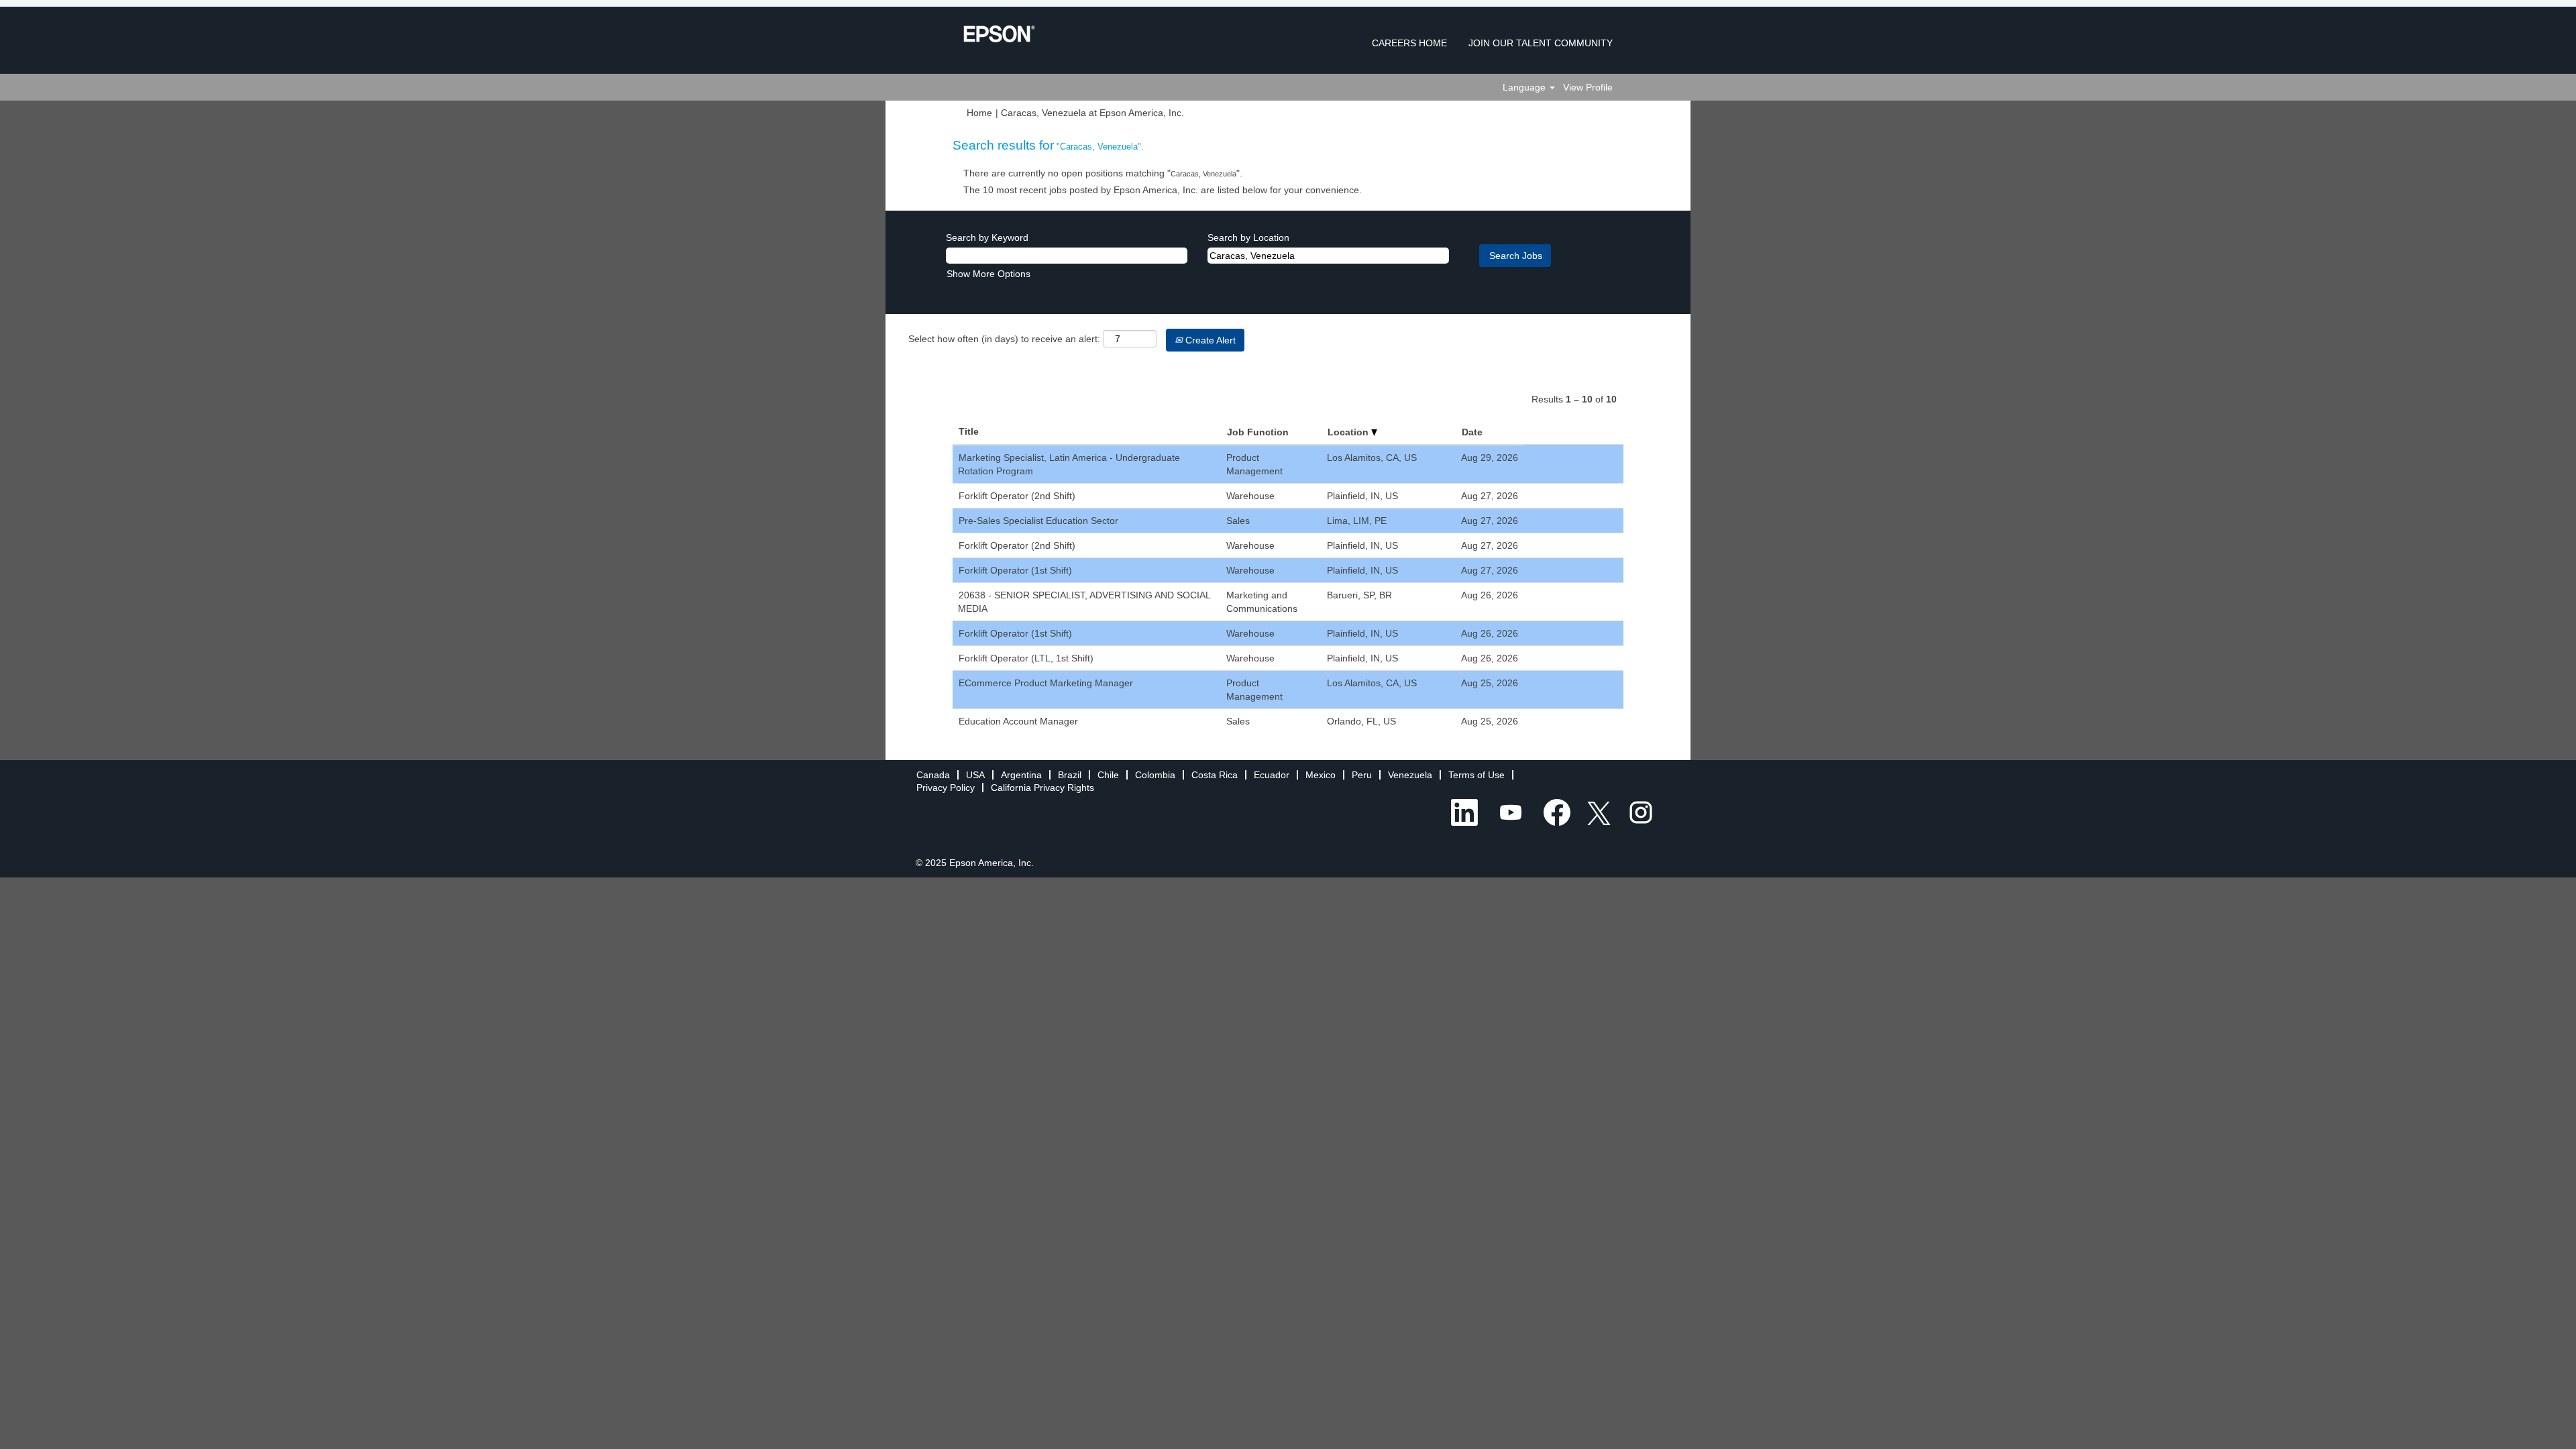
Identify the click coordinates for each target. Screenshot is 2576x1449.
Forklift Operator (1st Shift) (1015, 570)
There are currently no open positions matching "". (1103, 173)
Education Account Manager (1018, 721)
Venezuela (1410, 775)
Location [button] (1349, 432)
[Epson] (999, 34)
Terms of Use (1477, 775)
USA (975, 775)
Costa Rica (1215, 775)
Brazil (1070, 775)
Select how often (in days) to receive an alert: (1004, 339)
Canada (933, 775)
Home (979, 113)
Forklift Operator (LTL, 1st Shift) (1026, 658)
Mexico (1321, 775)
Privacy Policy (946, 788)
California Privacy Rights (1042, 788)
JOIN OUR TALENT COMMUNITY (1541, 43)
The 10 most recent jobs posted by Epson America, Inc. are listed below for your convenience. (1163, 190)
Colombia (1155, 775)
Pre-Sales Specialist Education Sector (1038, 521)
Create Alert (1209, 340)
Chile (1108, 775)
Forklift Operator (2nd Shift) (1017, 496)
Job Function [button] (1258, 432)
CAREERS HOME (1409, 43)
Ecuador (1272, 775)
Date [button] (1472, 432)
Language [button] (1525, 87)
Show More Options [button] (988, 274)
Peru (1362, 775)
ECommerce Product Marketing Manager (1046, 683)
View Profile (1588, 87)
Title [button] (969, 431)
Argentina (1021, 775)
